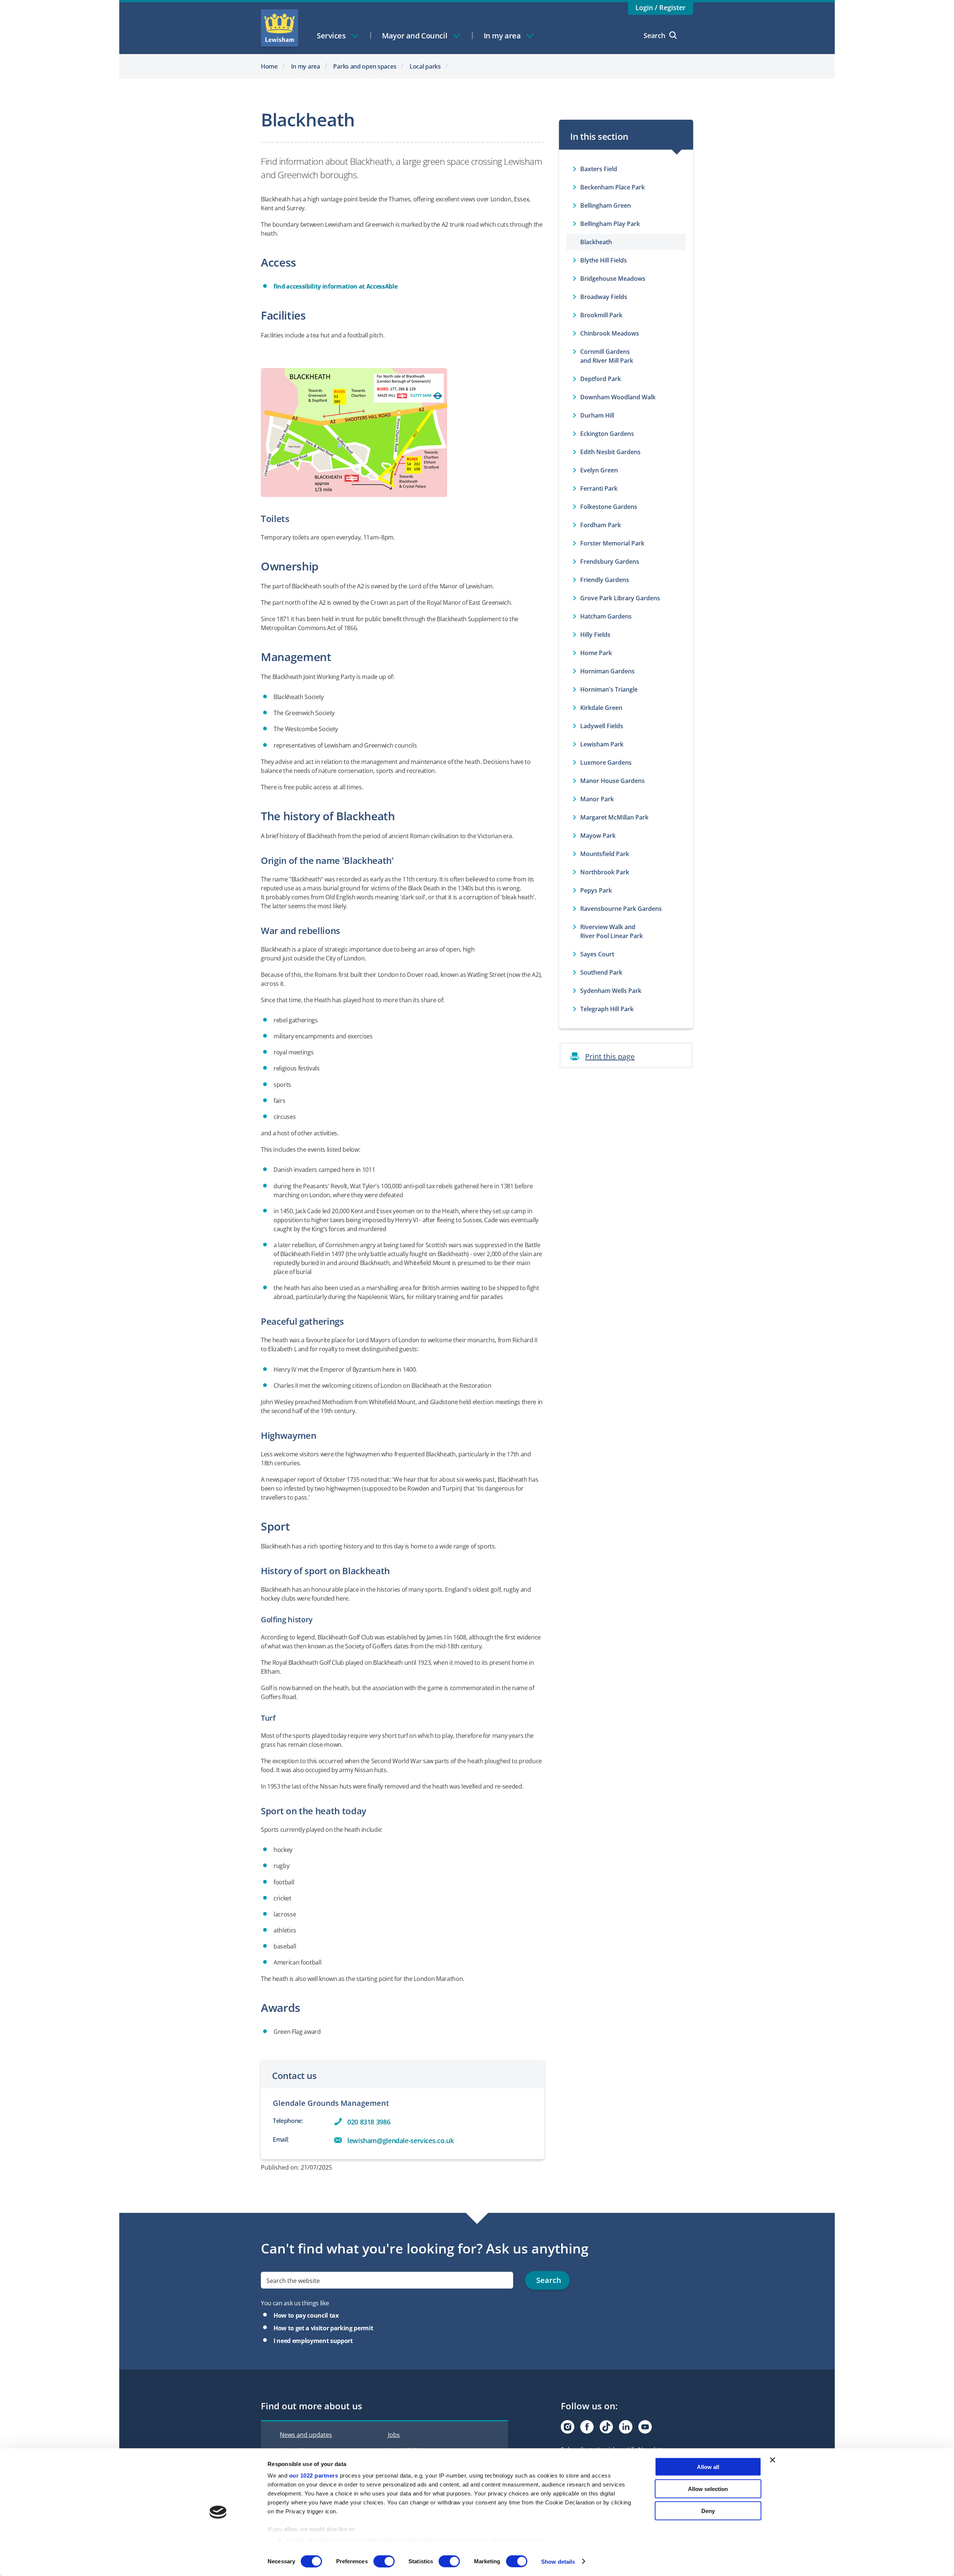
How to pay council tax (306, 2315)
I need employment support (313, 2341)
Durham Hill (597, 415)
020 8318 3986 (369, 2122)
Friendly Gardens (605, 580)
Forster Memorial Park (612, 543)
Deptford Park (601, 379)
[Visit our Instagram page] (568, 2427)
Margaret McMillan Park (614, 817)
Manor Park (597, 799)
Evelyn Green (599, 470)
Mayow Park (598, 836)
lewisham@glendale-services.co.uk (400, 2141)
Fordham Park (601, 525)
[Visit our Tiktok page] (606, 2427)
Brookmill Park (601, 315)
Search (654, 35)
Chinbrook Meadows (610, 333)
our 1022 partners (314, 2476)
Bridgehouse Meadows (613, 279)
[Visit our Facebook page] (587, 2427)
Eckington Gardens (607, 434)
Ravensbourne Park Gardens (621, 909)
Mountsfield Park (605, 854)
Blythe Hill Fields (604, 260)
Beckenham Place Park (612, 187)
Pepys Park (596, 890)
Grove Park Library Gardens (620, 598)
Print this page (610, 1056)
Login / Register (661, 7)
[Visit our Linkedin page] (626, 2427)
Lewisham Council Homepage (279, 28)
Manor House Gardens (612, 781)
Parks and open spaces (365, 66)
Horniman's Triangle (609, 689)
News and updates (306, 2435)
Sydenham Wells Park (611, 991)
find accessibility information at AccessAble (335, 286)
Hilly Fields (595, 635)
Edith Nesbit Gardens (610, 452)
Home (269, 66)
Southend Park (601, 972)
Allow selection (708, 2489)
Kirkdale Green (601, 708)
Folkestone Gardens (609, 507)
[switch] (384, 2561)
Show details (558, 2561)
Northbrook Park (605, 872)
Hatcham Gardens (606, 616)
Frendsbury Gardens (610, 562)
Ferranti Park (599, 488)
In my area (306, 66)
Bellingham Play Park (610, 224)
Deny (708, 2511)
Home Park (596, 653)
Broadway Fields (604, 297)
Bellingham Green (606, 205)
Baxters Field (599, 169)
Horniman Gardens (607, 671)
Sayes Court (597, 954)
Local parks (425, 66)
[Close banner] (773, 2460)
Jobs (394, 2435)
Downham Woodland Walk (618, 397)
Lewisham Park (602, 744)
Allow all (708, 2467)
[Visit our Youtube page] (645, 2427)
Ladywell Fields (602, 726)
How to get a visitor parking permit (323, 2328)
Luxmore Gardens (606, 762)
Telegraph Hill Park (607, 1009)
